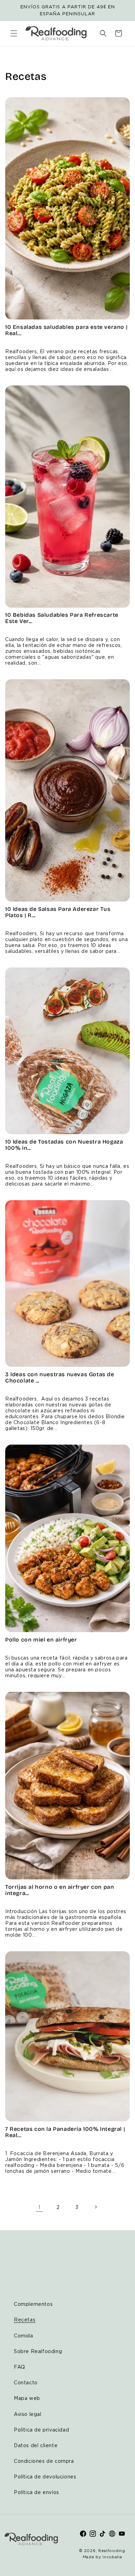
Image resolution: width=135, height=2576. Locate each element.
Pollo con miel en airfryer (41, 1640)
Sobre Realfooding (38, 2351)
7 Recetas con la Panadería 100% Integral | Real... (65, 2132)
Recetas (25, 2320)
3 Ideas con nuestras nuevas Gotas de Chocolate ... (60, 1378)
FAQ (20, 2367)
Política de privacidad (41, 2430)
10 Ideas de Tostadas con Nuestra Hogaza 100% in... (64, 1145)
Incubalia (112, 2557)
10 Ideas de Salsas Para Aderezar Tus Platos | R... (58, 912)
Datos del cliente (36, 2445)
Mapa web (27, 2398)
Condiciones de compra (44, 2461)
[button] (14, 33)
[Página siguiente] (96, 2207)
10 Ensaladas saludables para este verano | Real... (66, 330)
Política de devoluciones (45, 2477)
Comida (24, 2336)
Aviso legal (28, 2414)
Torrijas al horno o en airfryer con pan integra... (60, 1890)
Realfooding (112, 2551)
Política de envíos (37, 2492)
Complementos (33, 2304)
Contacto (26, 2382)
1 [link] (39, 2207)
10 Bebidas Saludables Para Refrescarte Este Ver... (62, 618)
